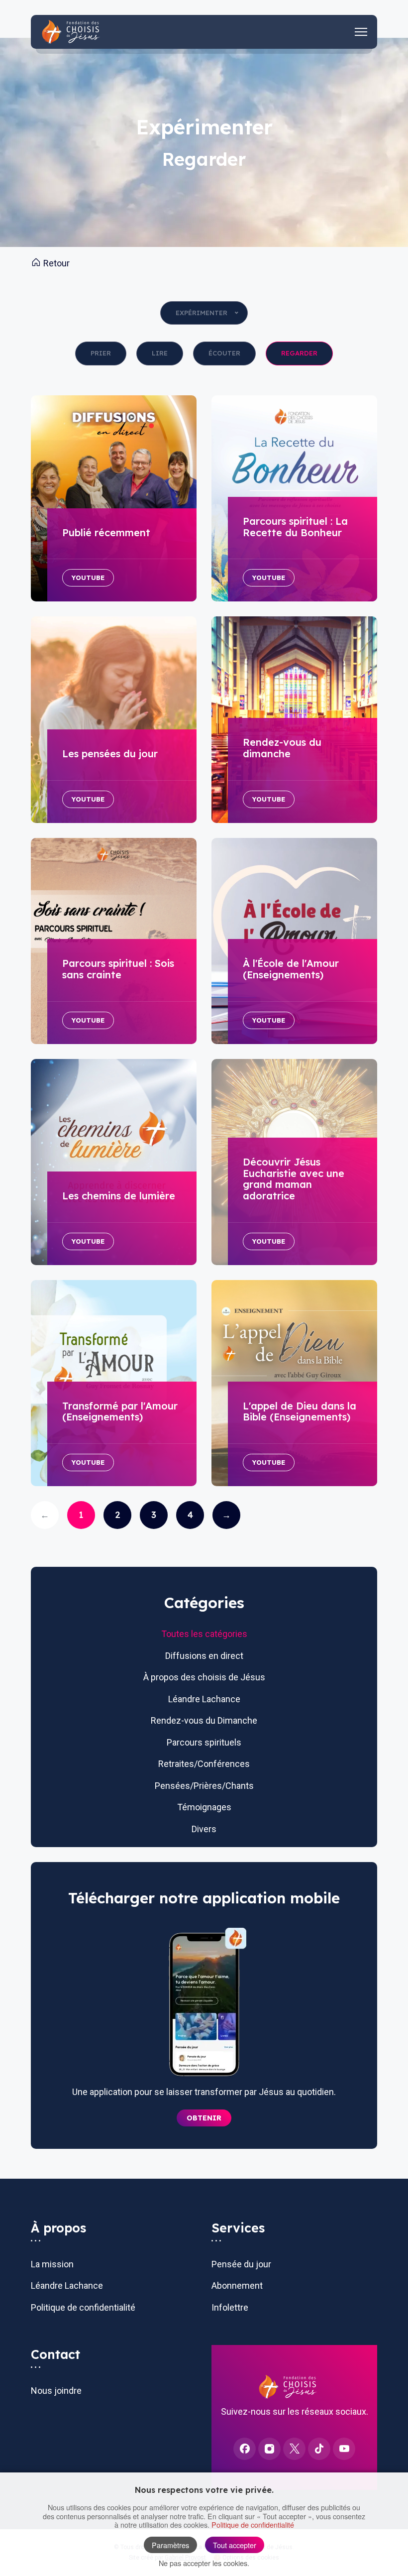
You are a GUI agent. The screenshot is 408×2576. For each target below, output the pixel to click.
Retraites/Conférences (204, 1764)
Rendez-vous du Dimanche (204, 1720)
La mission (52, 2264)
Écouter (224, 353)
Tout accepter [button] (235, 2545)
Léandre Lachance (204, 1699)
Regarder (299, 353)
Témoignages (204, 1807)
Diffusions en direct (204, 1656)
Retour (55, 263)
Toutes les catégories (204, 1634)
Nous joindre (56, 2391)
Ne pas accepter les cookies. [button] (204, 2563)
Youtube (88, 578)
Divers (204, 1829)
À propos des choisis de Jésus (204, 1677)
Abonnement (237, 2285)
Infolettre (230, 2307)
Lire (160, 353)
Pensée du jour (241, 2264)
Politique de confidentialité (83, 2307)
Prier (101, 353)
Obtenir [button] (204, 2118)
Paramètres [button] (170, 2545)
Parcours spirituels (204, 1742)
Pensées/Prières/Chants (204, 1786)
